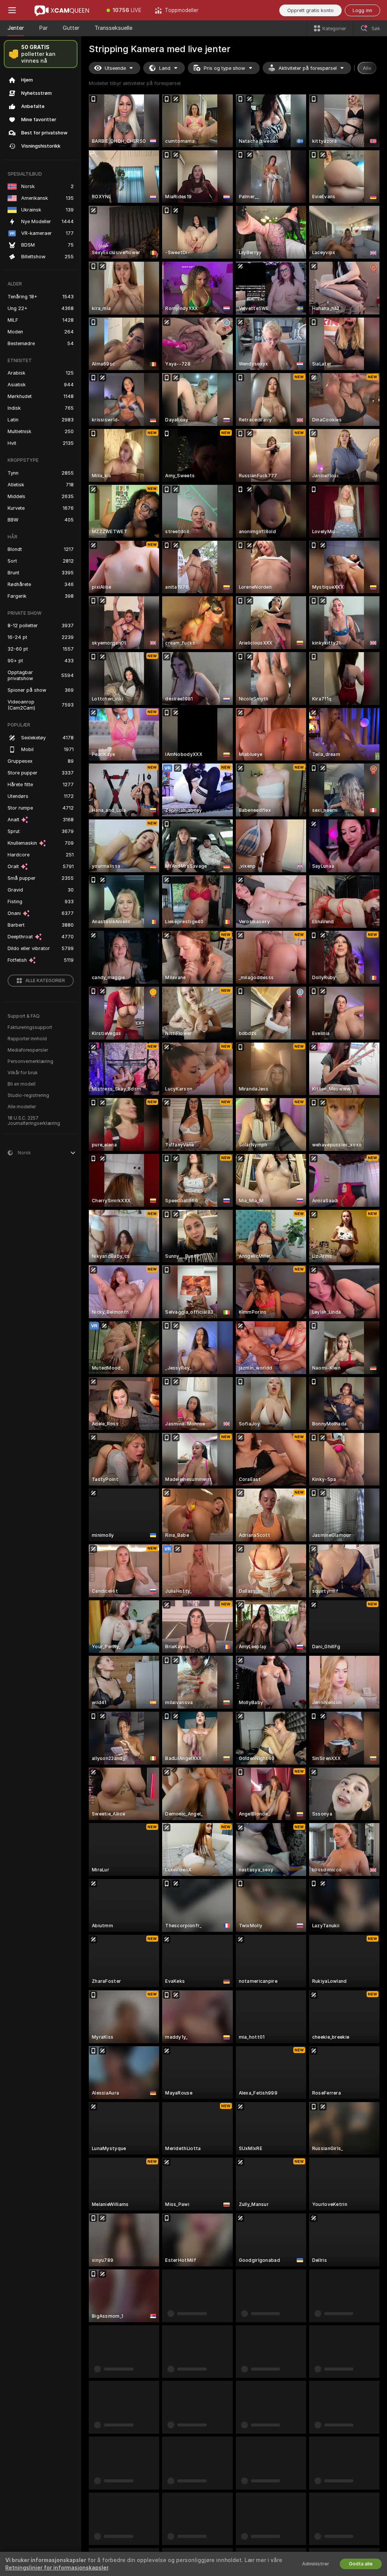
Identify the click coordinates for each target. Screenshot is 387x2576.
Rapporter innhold (27, 1039)
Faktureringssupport (30, 1027)
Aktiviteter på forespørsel (308, 68)
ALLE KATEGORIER (45, 981)
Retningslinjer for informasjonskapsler (57, 2568)
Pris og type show (224, 68)
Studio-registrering (28, 1095)
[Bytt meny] (12, 10)
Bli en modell (22, 1084)
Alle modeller (22, 1107)
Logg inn (362, 10)
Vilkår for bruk (23, 1073)
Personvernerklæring (30, 1061)
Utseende (115, 68)
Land (165, 68)
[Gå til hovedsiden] (62, 10)
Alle (367, 68)
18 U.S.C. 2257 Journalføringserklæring (34, 1121)
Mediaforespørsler (28, 1050)
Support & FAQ (24, 1016)
